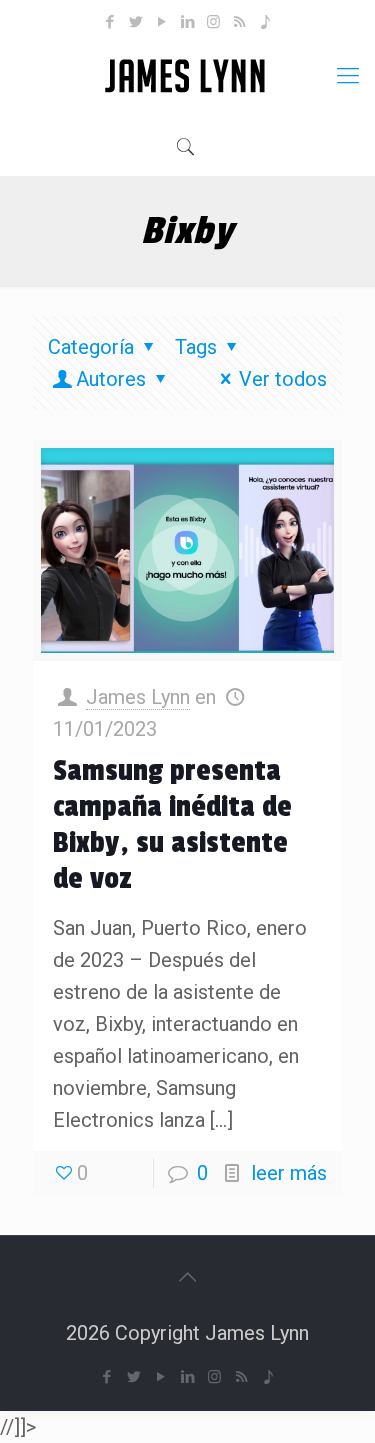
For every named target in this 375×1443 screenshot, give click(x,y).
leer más (289, 1173)
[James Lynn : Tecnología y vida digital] (187, 76)
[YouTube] (161, 22)
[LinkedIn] (187, 22)
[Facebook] (109, 22)
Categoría (91, 347)
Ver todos (283, 379)
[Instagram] (213, 22)
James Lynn (138, 697)
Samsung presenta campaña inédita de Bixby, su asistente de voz (172, 825)
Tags (196, 347)
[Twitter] (135, 22)
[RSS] (239, 22)
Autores (111, 379)
